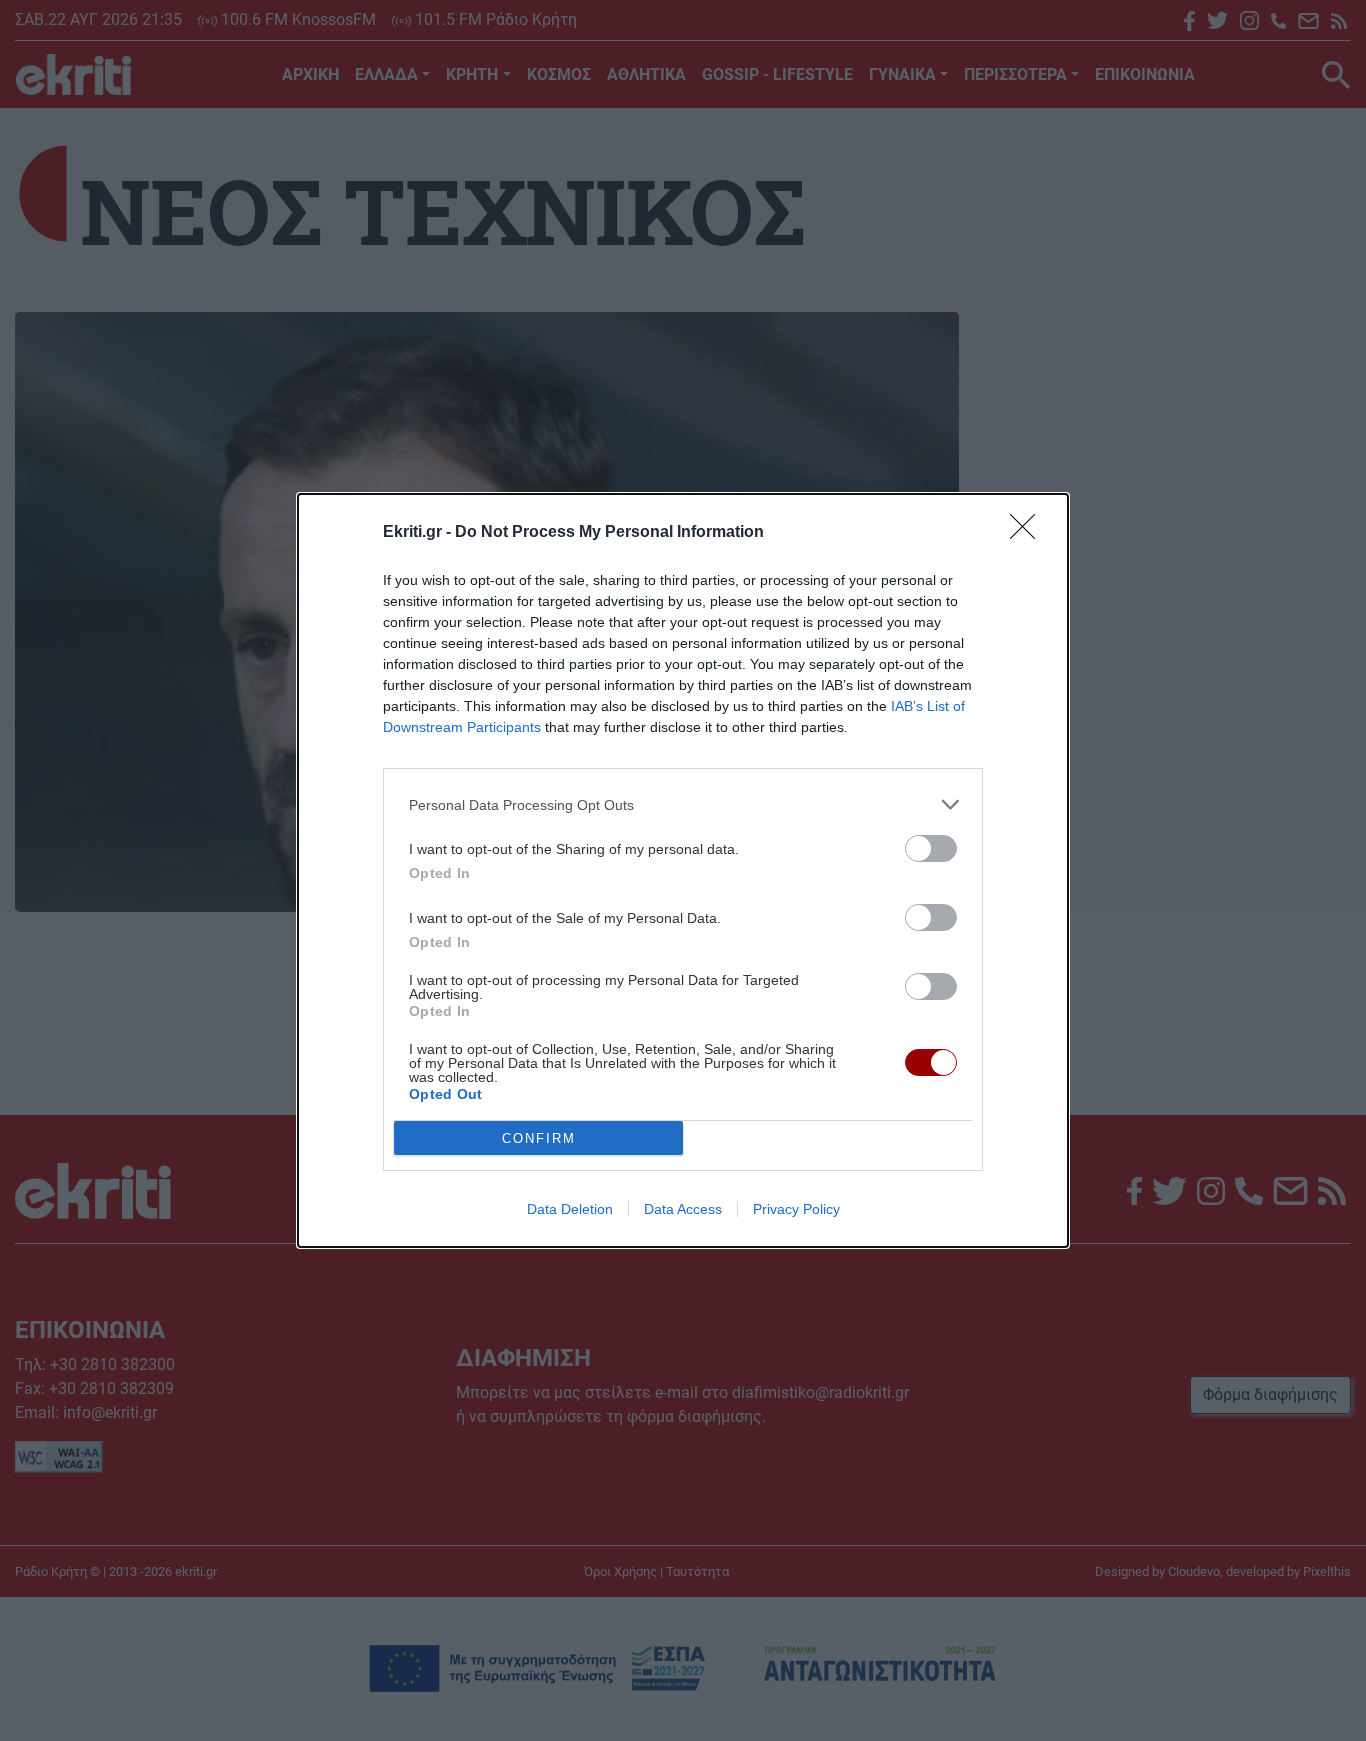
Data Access (683, 1209)
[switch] (931, 848)
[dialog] (683, 870)
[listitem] (683, 804)
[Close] (1029, 533)
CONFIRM (539, 1138)
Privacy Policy (796, 1209)
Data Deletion (570, 1209)
